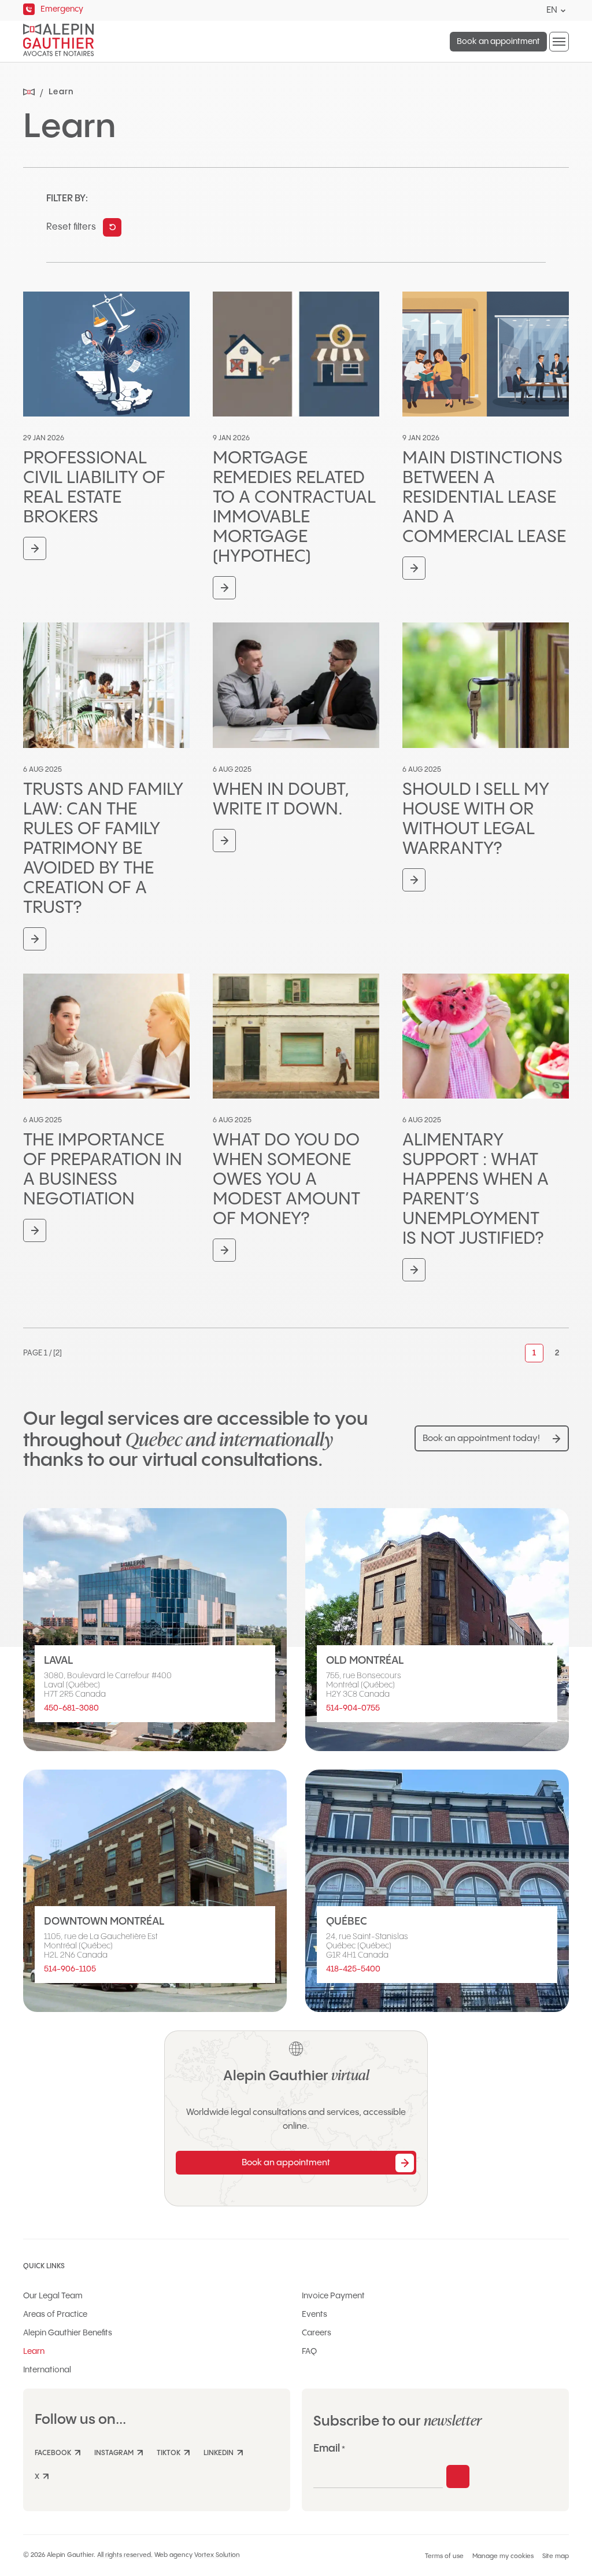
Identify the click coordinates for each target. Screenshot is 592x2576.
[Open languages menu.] (563, 11)
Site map (556, 2556)
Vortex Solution (217, 2555)
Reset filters (71, 227)
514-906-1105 (70, 1969)
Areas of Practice (55, 2315)
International (47, 2370)
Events (314, 2315)
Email (329, 2448)
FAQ (309, 2352)
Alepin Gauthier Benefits (68, 2333)
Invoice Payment (333, 2296)
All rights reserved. (125, 2555)
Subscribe (458, 2477)
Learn (34, 2352)
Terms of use (444, 2556)
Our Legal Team (53, 2296)
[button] (559, 42)
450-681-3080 (71, 1708)
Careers (317, 2333)
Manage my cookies (503, 2556)
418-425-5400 (353, 1969)
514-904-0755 (353, 1708)
